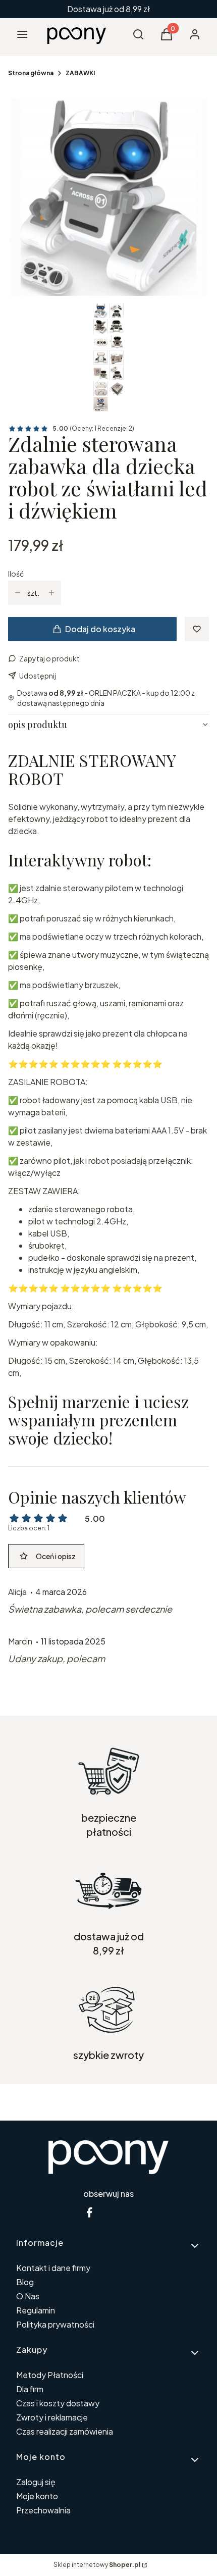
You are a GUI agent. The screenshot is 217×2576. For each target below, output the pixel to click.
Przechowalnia (43, 2510)
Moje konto (37, 2496)
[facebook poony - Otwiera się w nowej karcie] (89, 2212)
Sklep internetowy (97, 2565)
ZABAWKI (80, 73)
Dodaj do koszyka (100, 629)
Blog (25, 2282)
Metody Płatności (50, 2375)
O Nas (28, 2296)
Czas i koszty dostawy (58, 2403)
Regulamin (36, 2310)
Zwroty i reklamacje (52, 2417)
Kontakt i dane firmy (53, 2268)
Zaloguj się (36, 2482)
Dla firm (30, 2389)
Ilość (16, 574)
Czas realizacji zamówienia (65, 2431)
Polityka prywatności (55, 2324)
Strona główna (31, 73)
